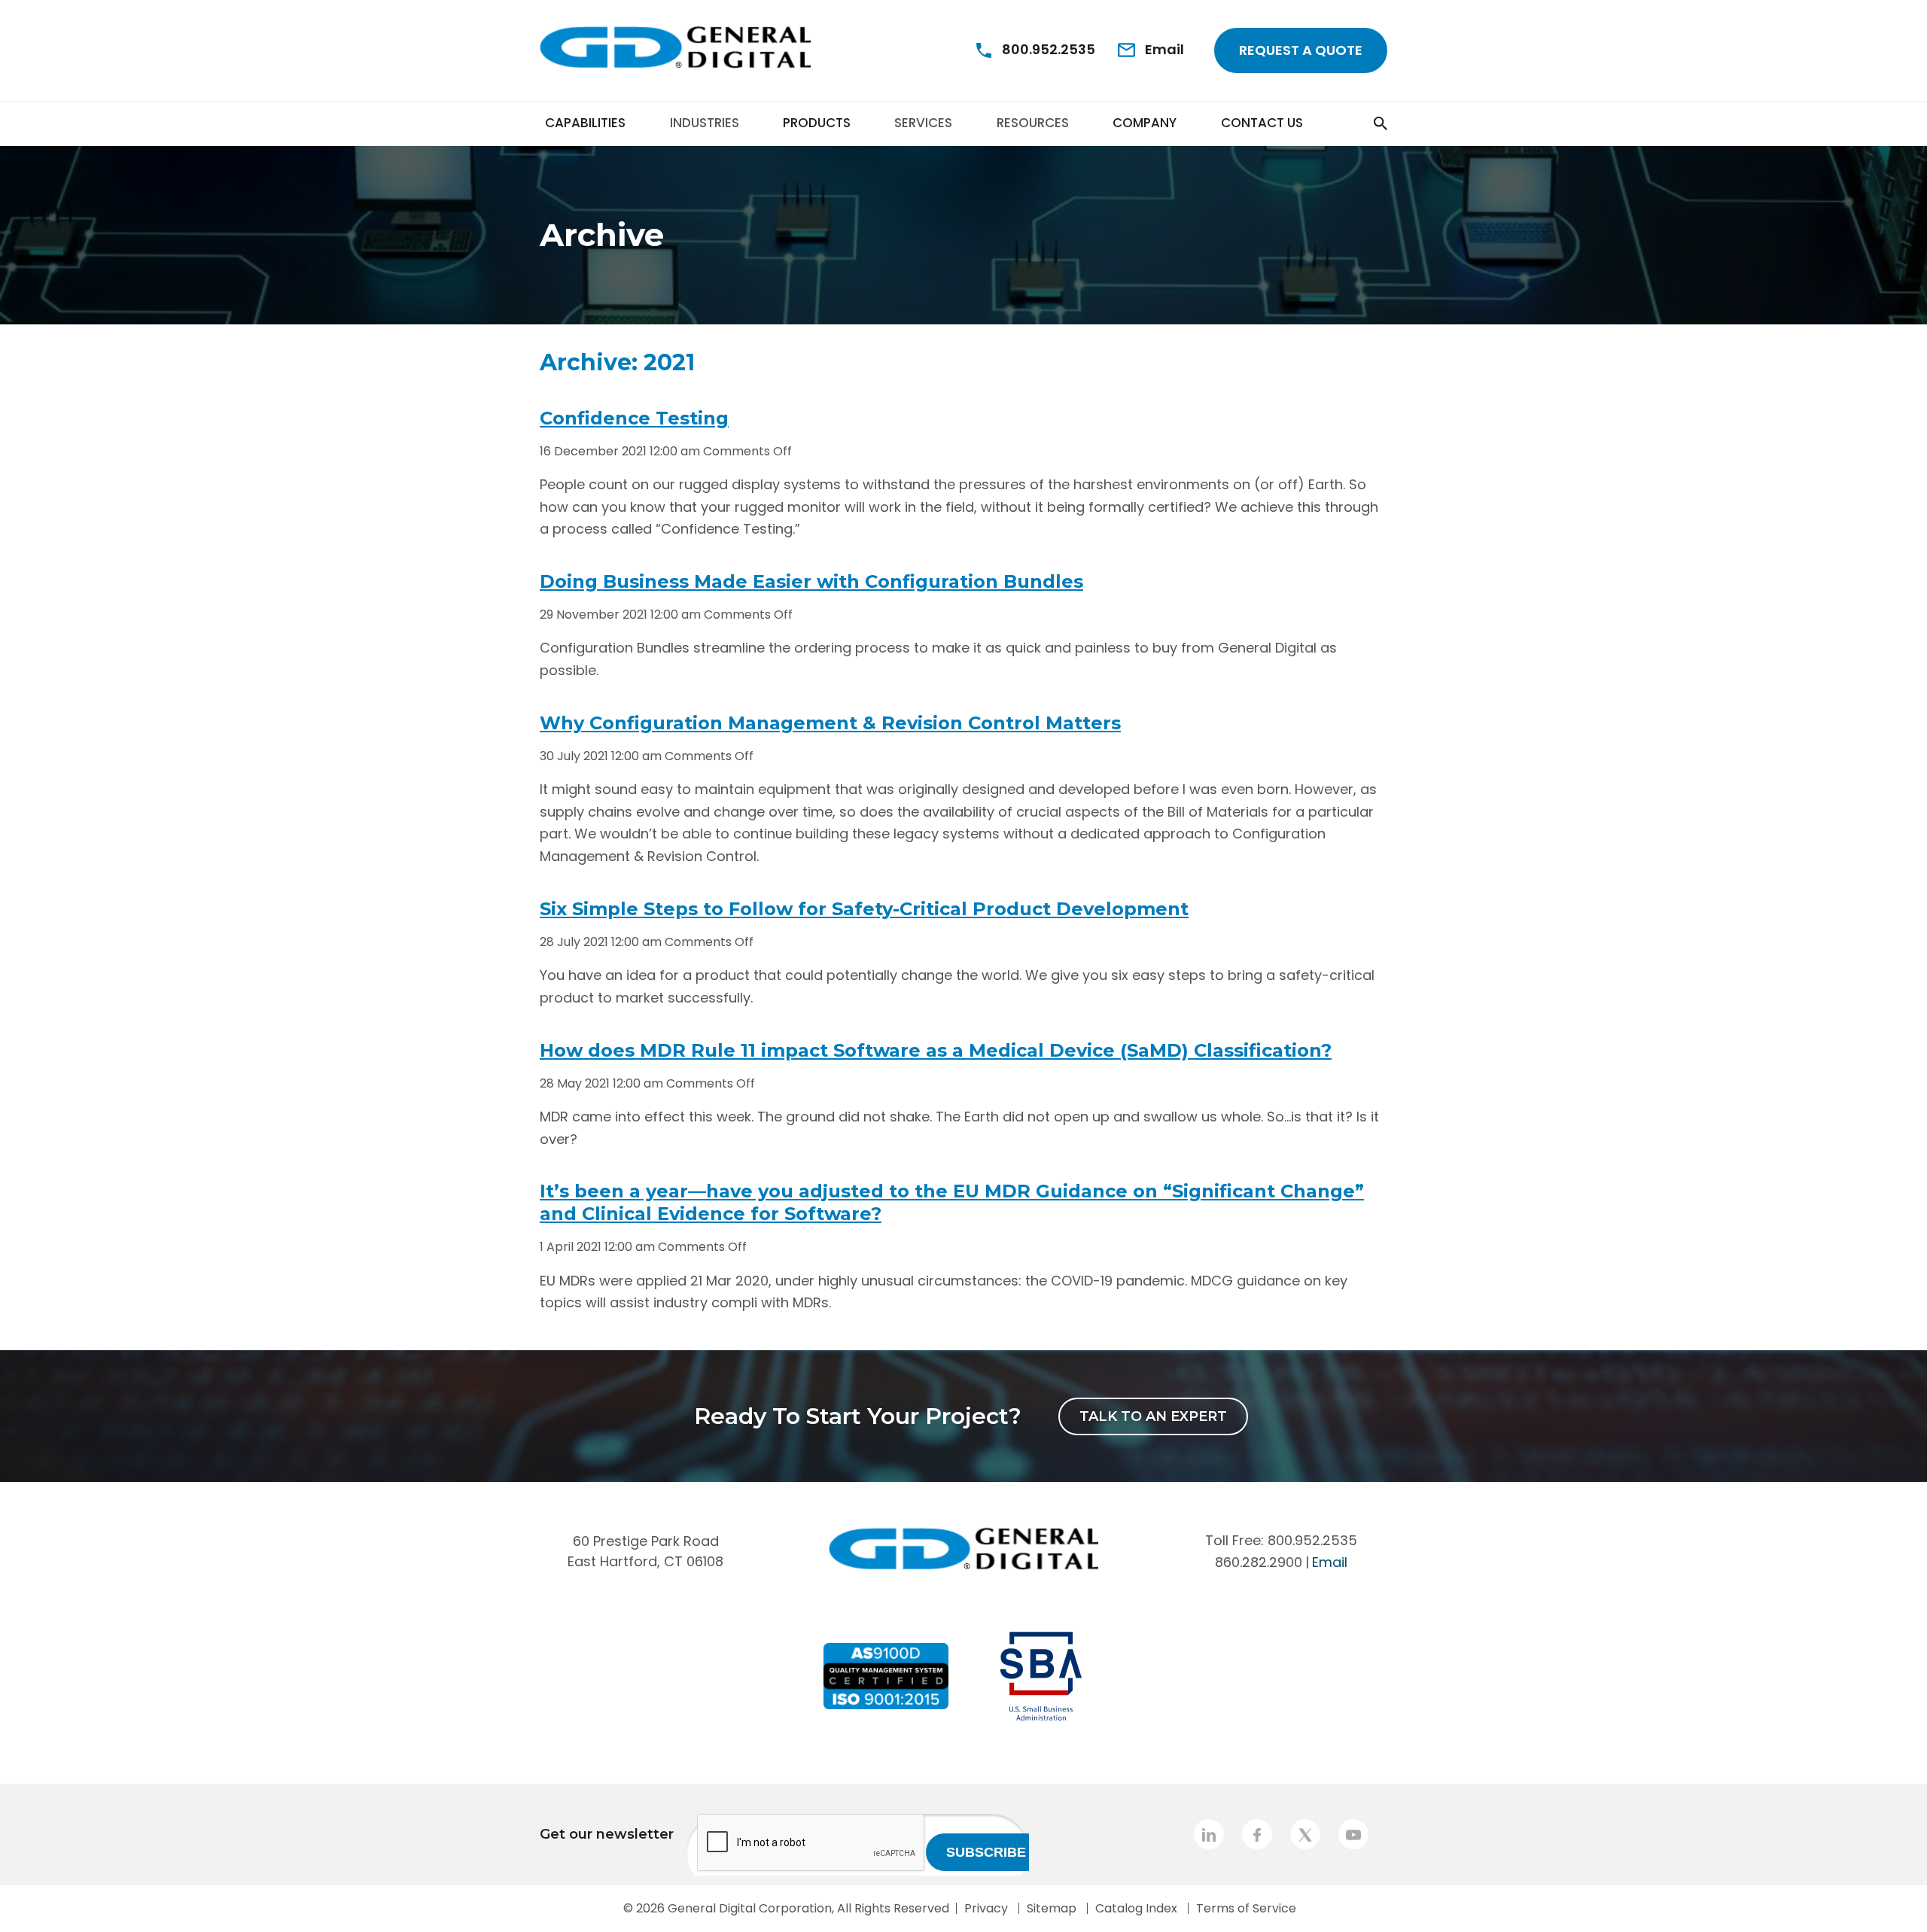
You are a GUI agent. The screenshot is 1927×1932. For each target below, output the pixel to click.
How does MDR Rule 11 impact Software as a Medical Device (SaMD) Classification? (936, 1050)
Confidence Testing (634, 418)
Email (1330, 1562)
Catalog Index (1136, 1908)
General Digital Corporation (750, 1908)
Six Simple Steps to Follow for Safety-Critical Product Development (864, 909)
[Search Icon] (1353, 123)
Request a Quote (1301, 50)
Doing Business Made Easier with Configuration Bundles (811, 581)
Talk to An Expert (1153, 1416)
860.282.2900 (1259, 1562)
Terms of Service (1246, 1908)
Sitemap (1052, 1908)
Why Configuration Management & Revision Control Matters (830, 723)
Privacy (986, 1908)
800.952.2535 (1312, 1540)
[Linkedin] (1209, 1834)
